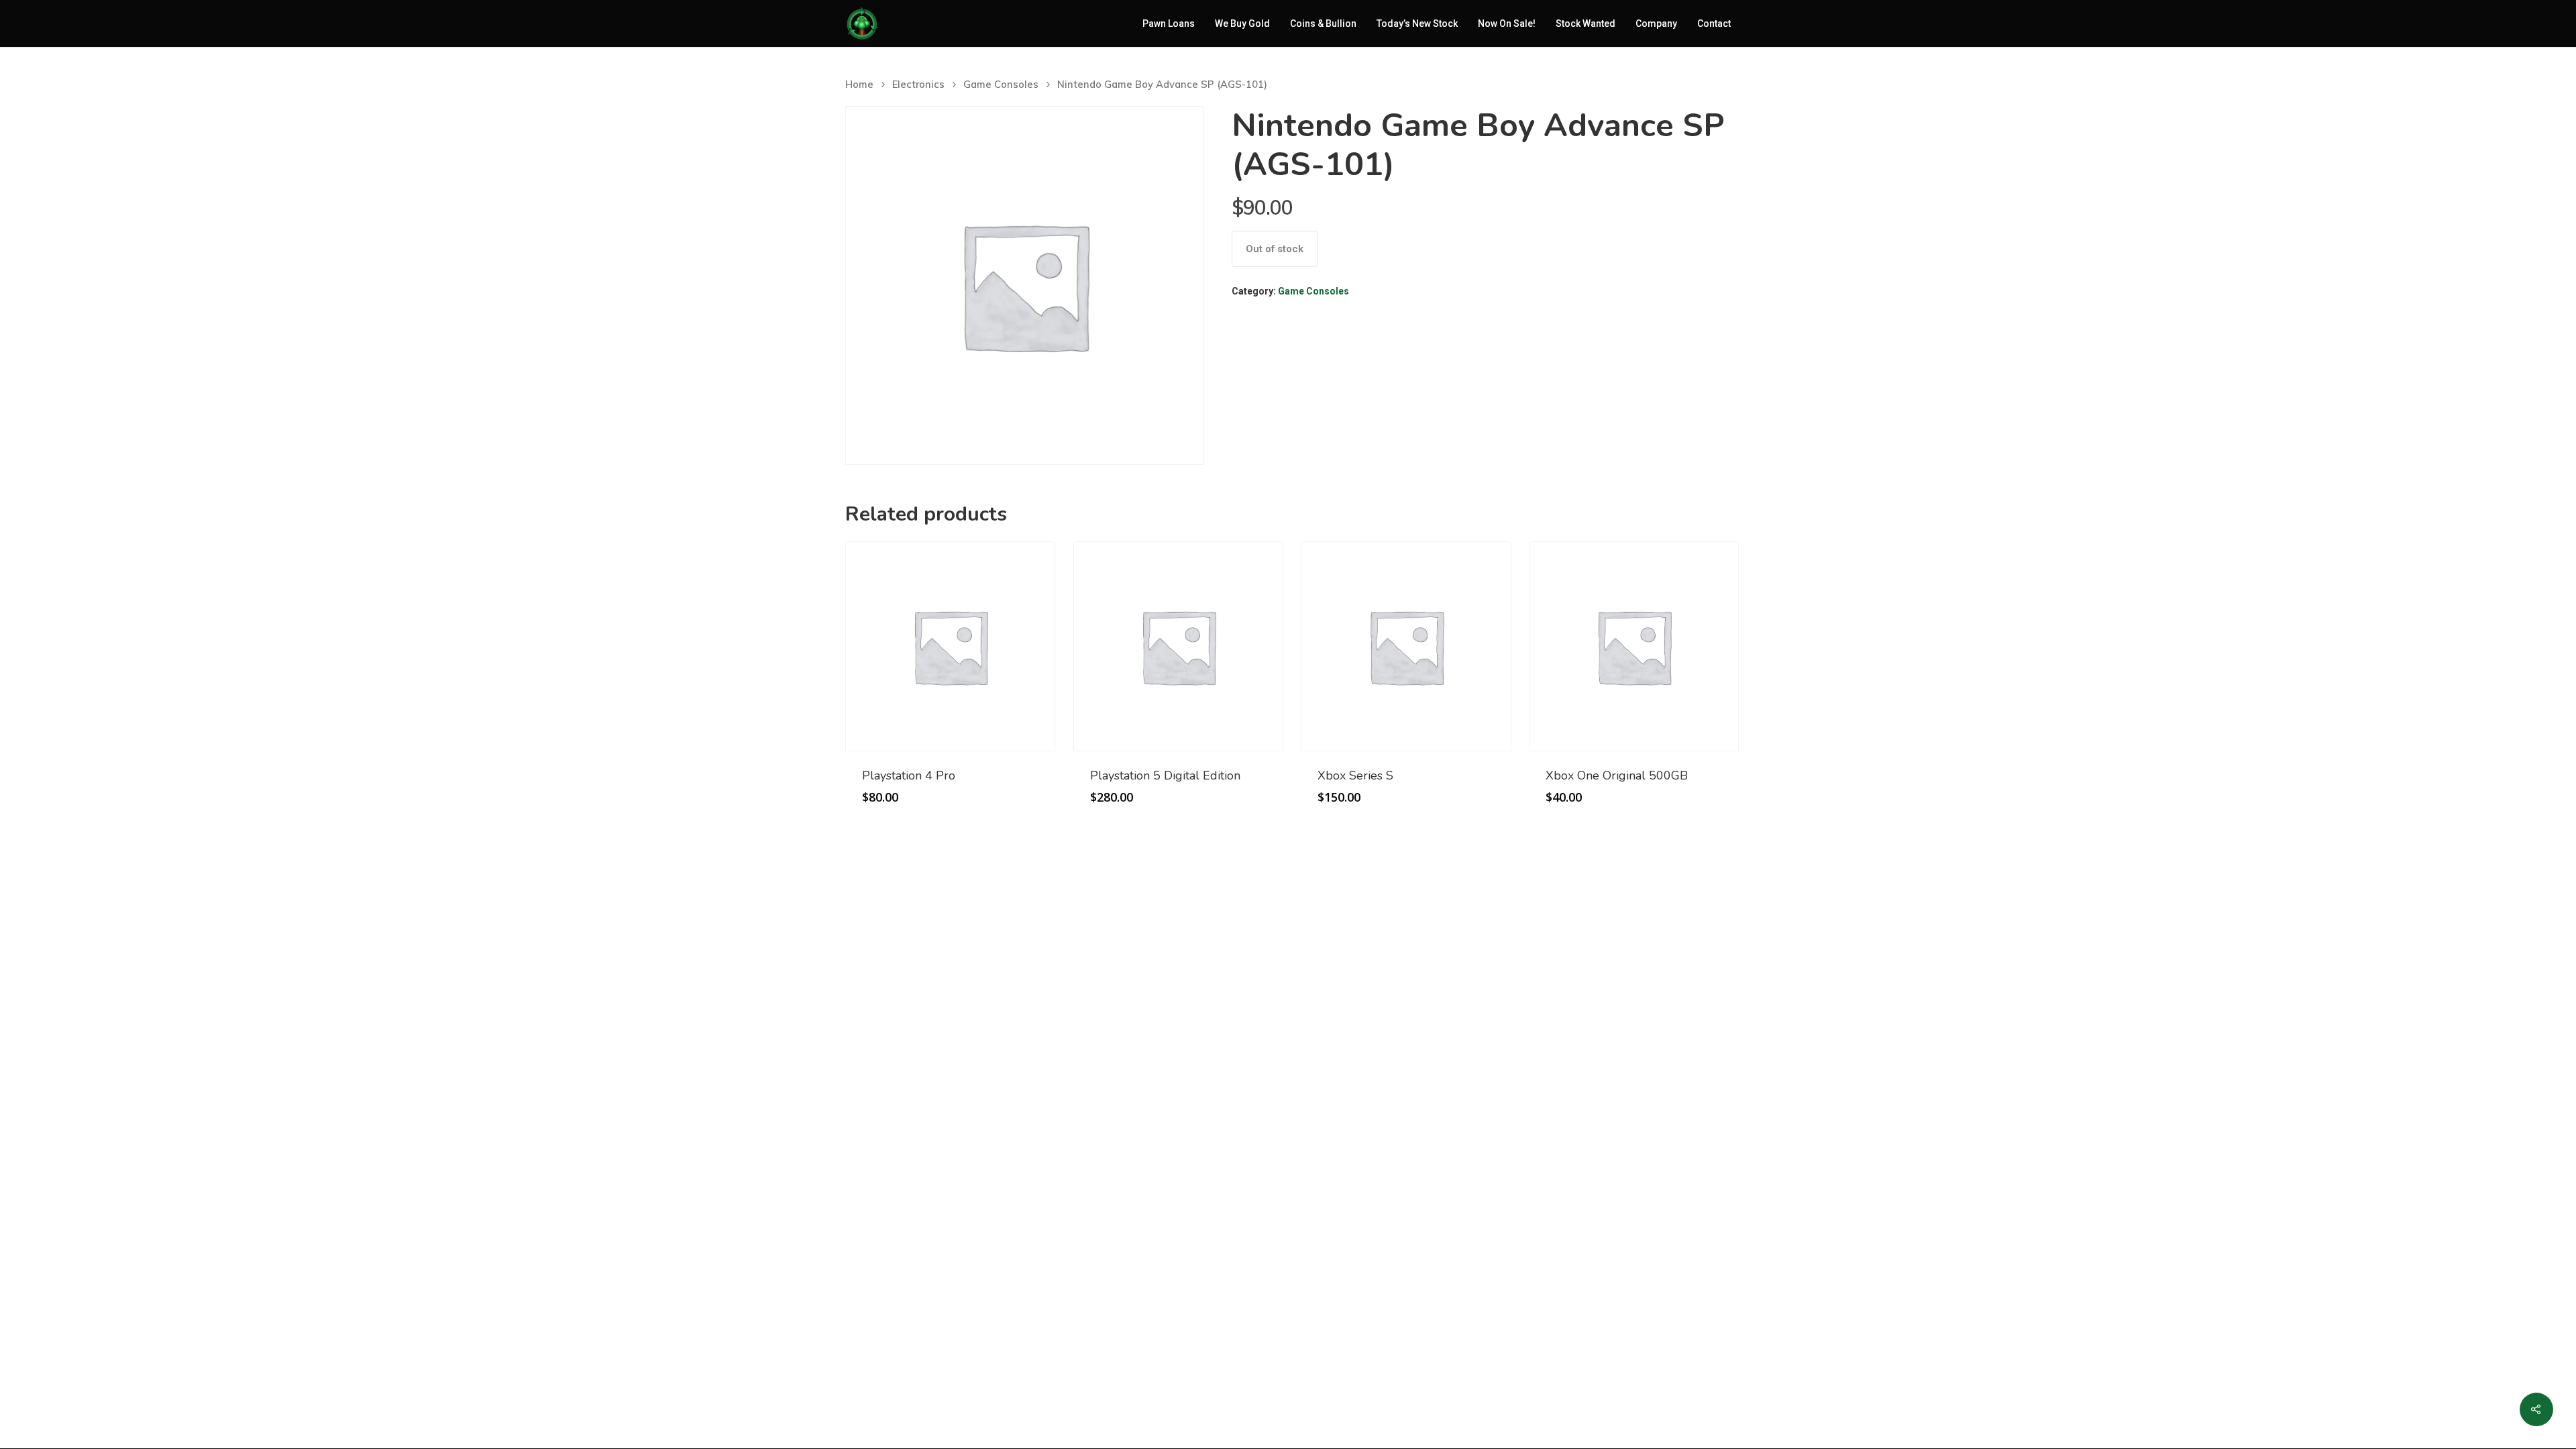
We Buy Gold (1242, 23)
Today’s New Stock (1417, 23)
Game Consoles (1001, 84)
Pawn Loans (1169, 23)
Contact (1714, 23)
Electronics (918, 84)
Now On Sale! (1507, 23)
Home (859, 84)
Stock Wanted (1586, 23)
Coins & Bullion (1323, 23)
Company (1656, 23)
